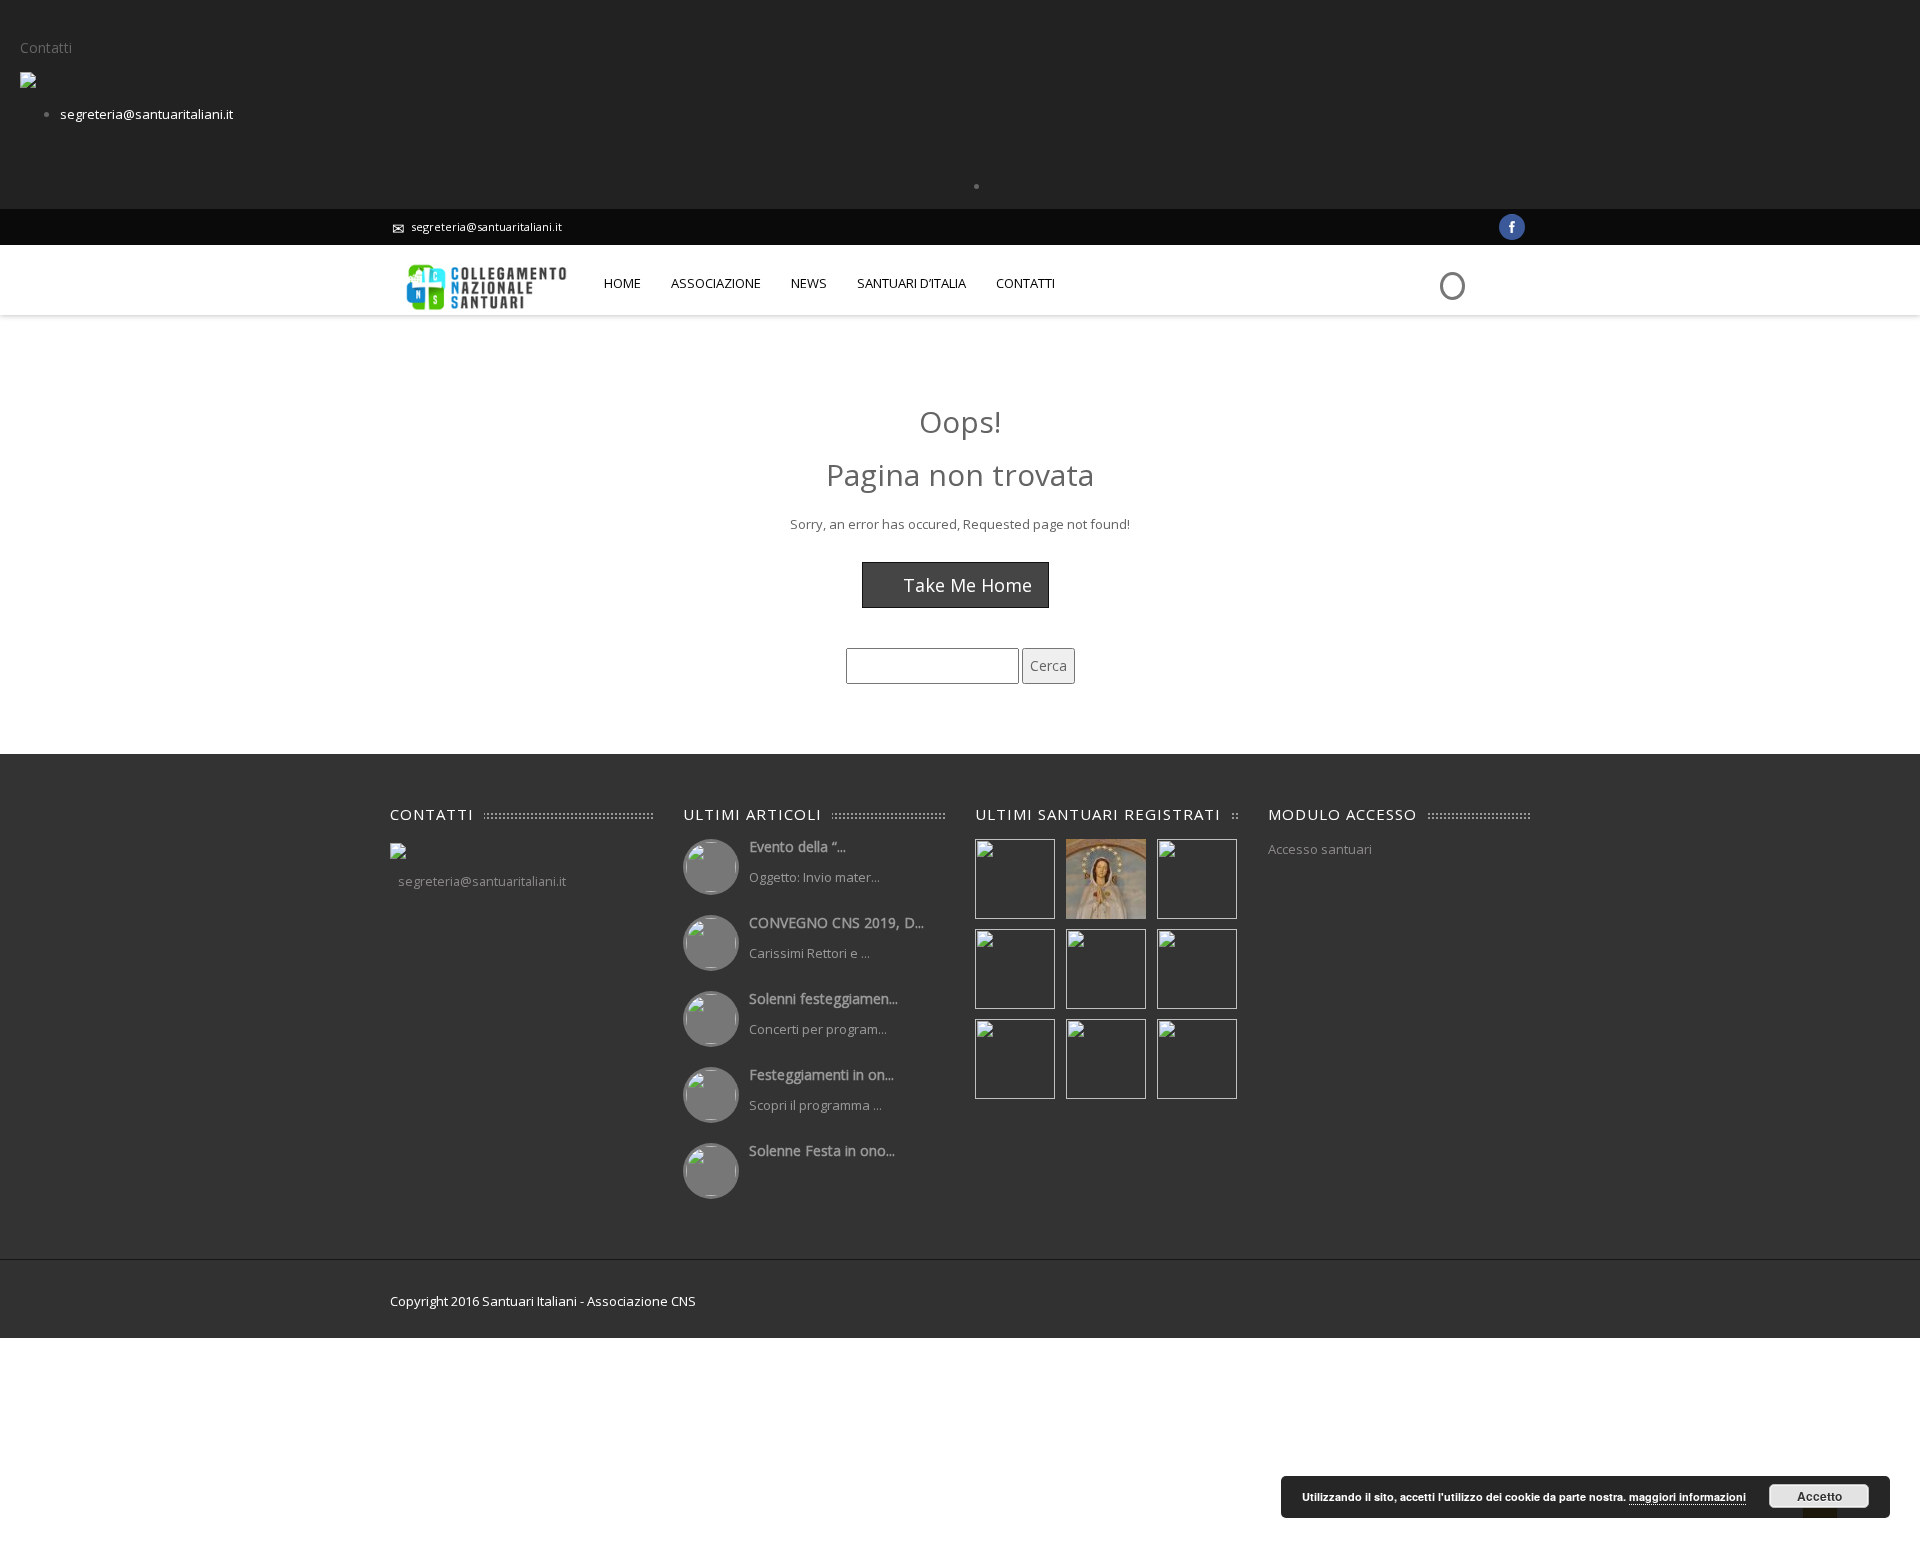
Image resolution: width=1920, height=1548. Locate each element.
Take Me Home (965, 585)
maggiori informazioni (1687, 1496)
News (809, 283)
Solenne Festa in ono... (822, 1150)
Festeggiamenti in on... (821, 1074)
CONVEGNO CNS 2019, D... (836, 922)
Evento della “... (797, 846)
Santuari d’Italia (911, 283)
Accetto (1819, 1496)
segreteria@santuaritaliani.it (146, 114)
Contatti (1025, 283)
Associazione (716, 283)
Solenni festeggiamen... (823, 998)
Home (622, 283)
